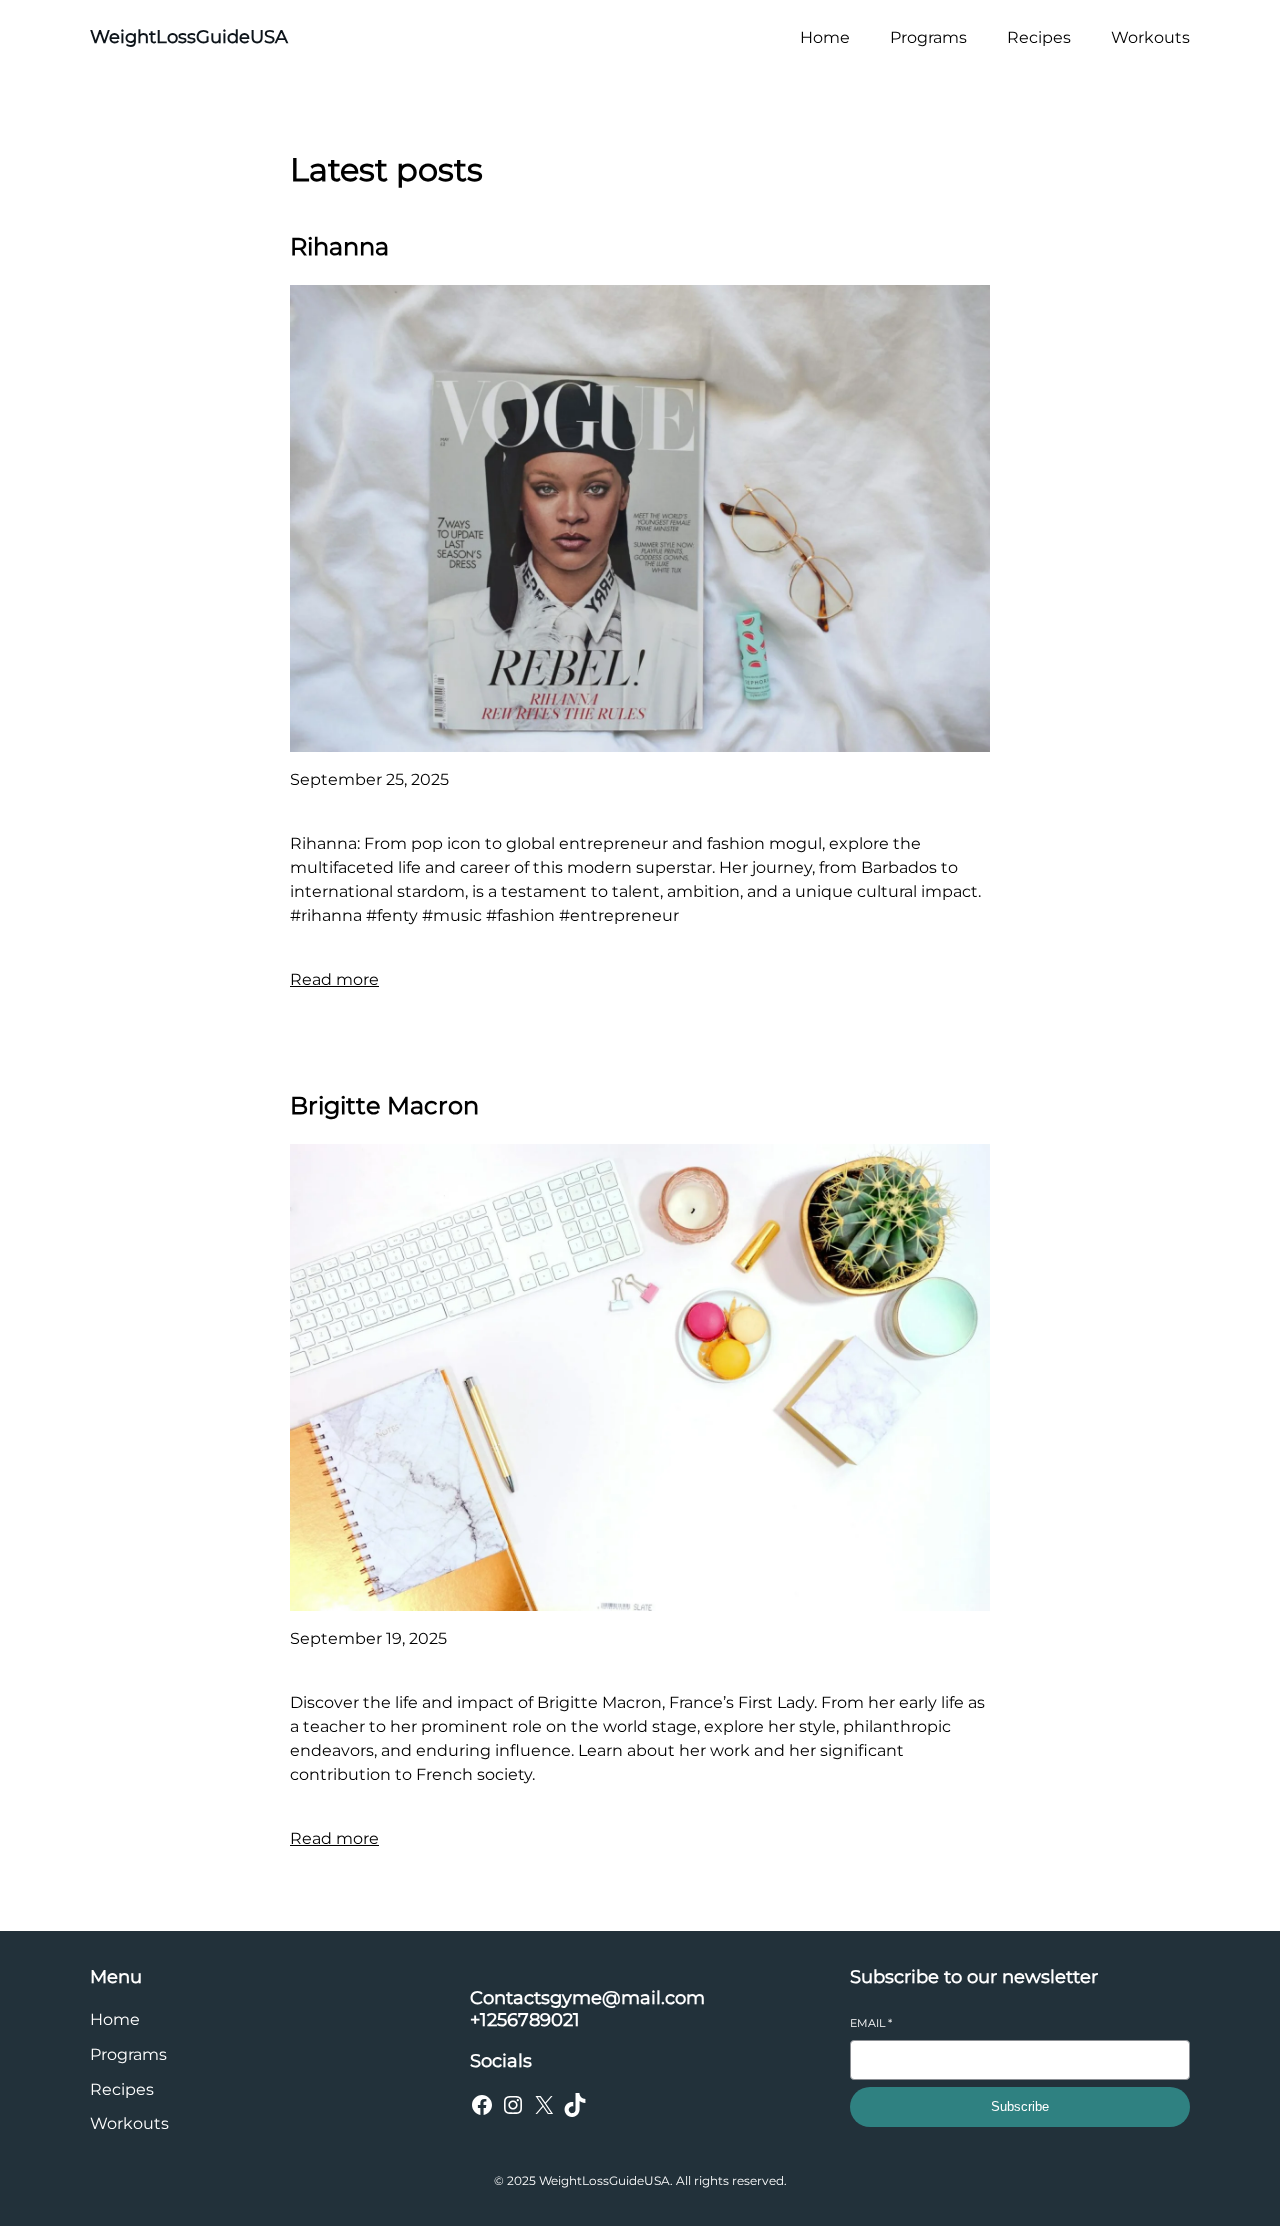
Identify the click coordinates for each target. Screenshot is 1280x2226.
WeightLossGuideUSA (189, 37)
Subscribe (1020, 2106)
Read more (334, 979)
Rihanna (339, 246)
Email (871, 2023)
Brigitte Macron (384, 1105)
